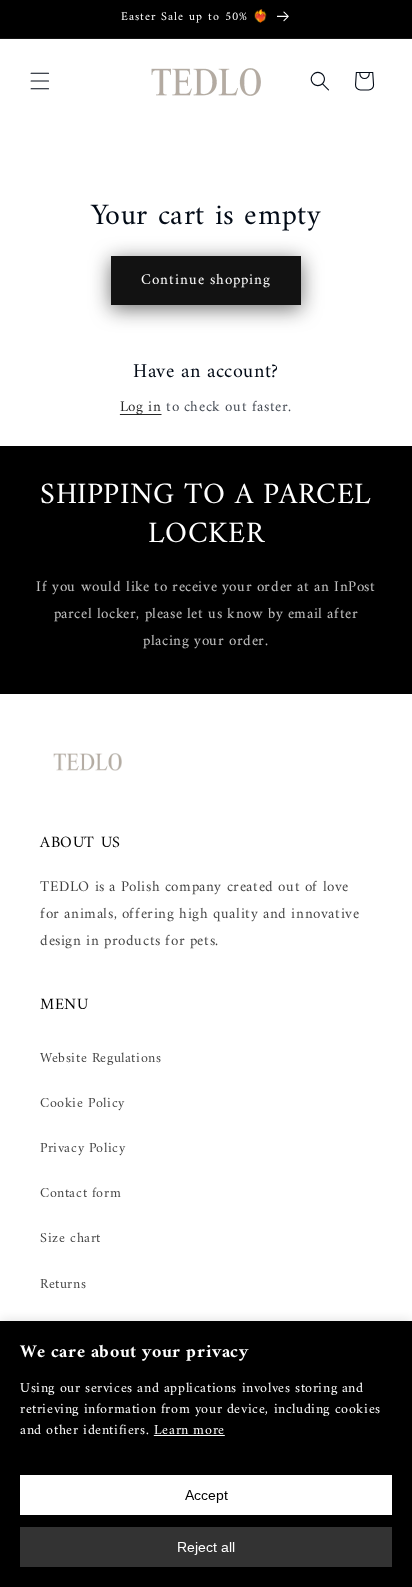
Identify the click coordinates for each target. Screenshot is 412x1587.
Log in (141, 407)
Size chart (70, 1238)
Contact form (80, 1193)
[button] (40, 81)
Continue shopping (206, 280)
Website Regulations (100, 1058)
